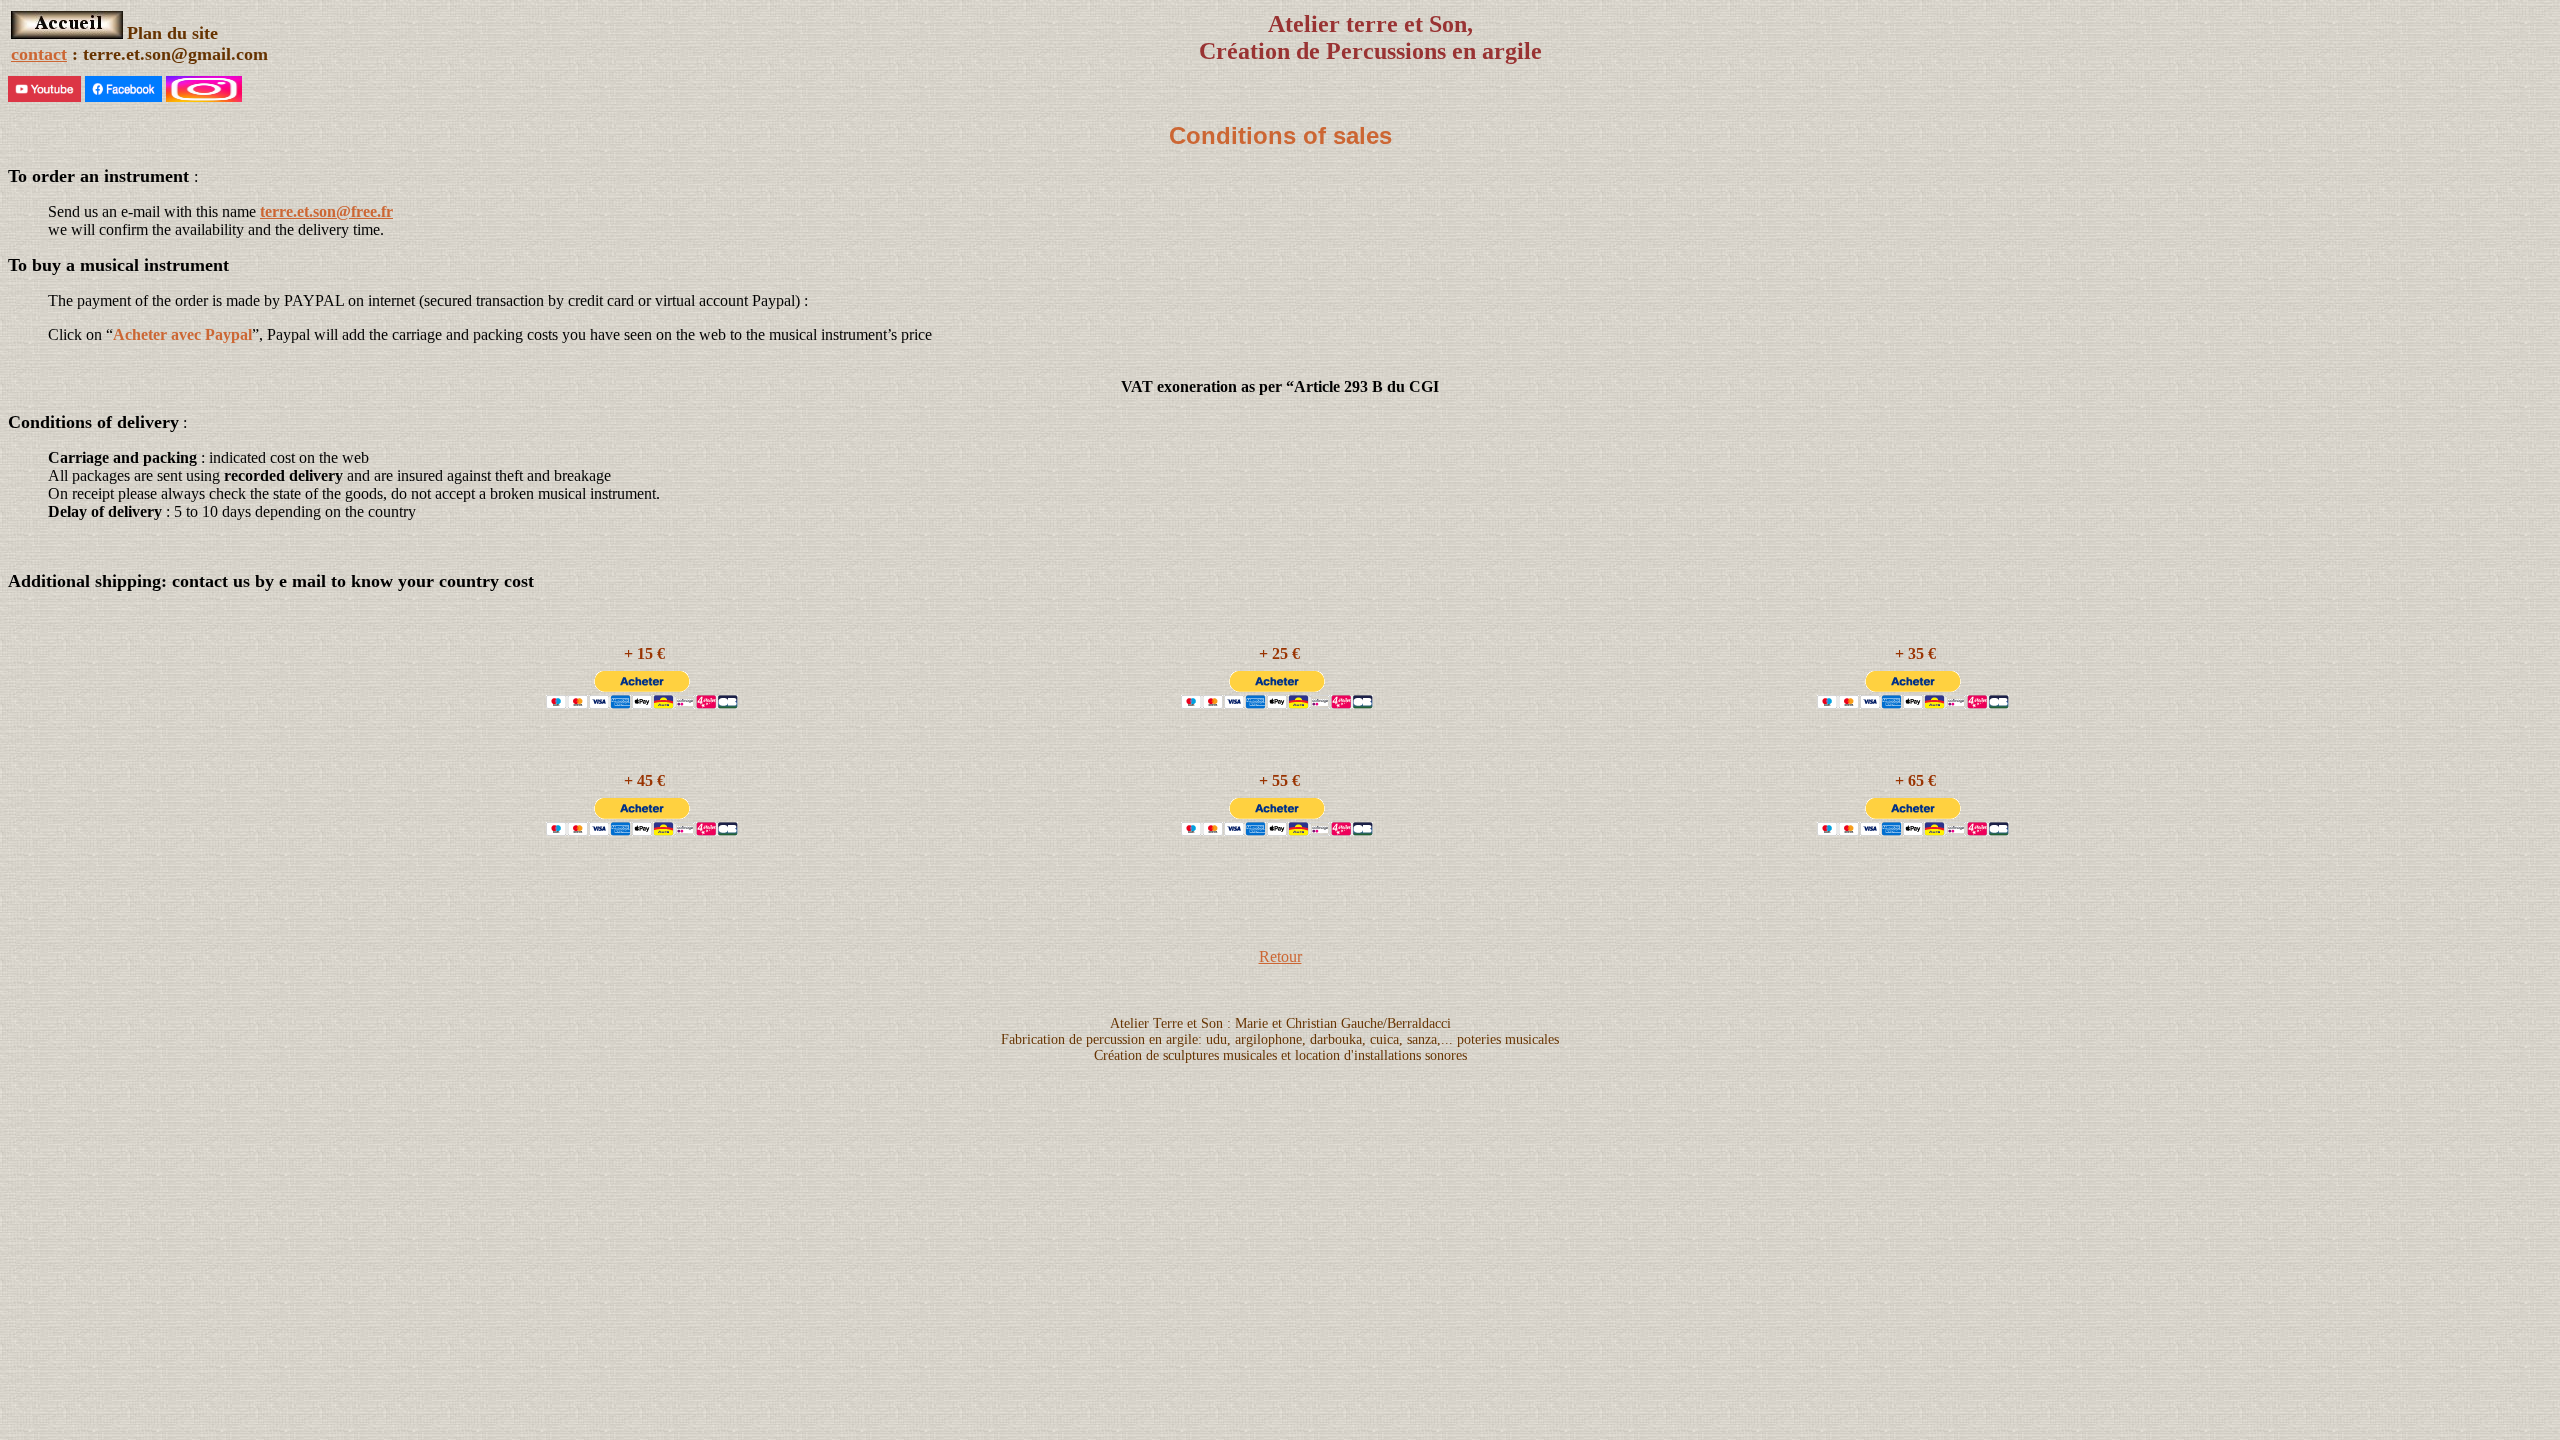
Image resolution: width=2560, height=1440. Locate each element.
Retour (1280, 956)
